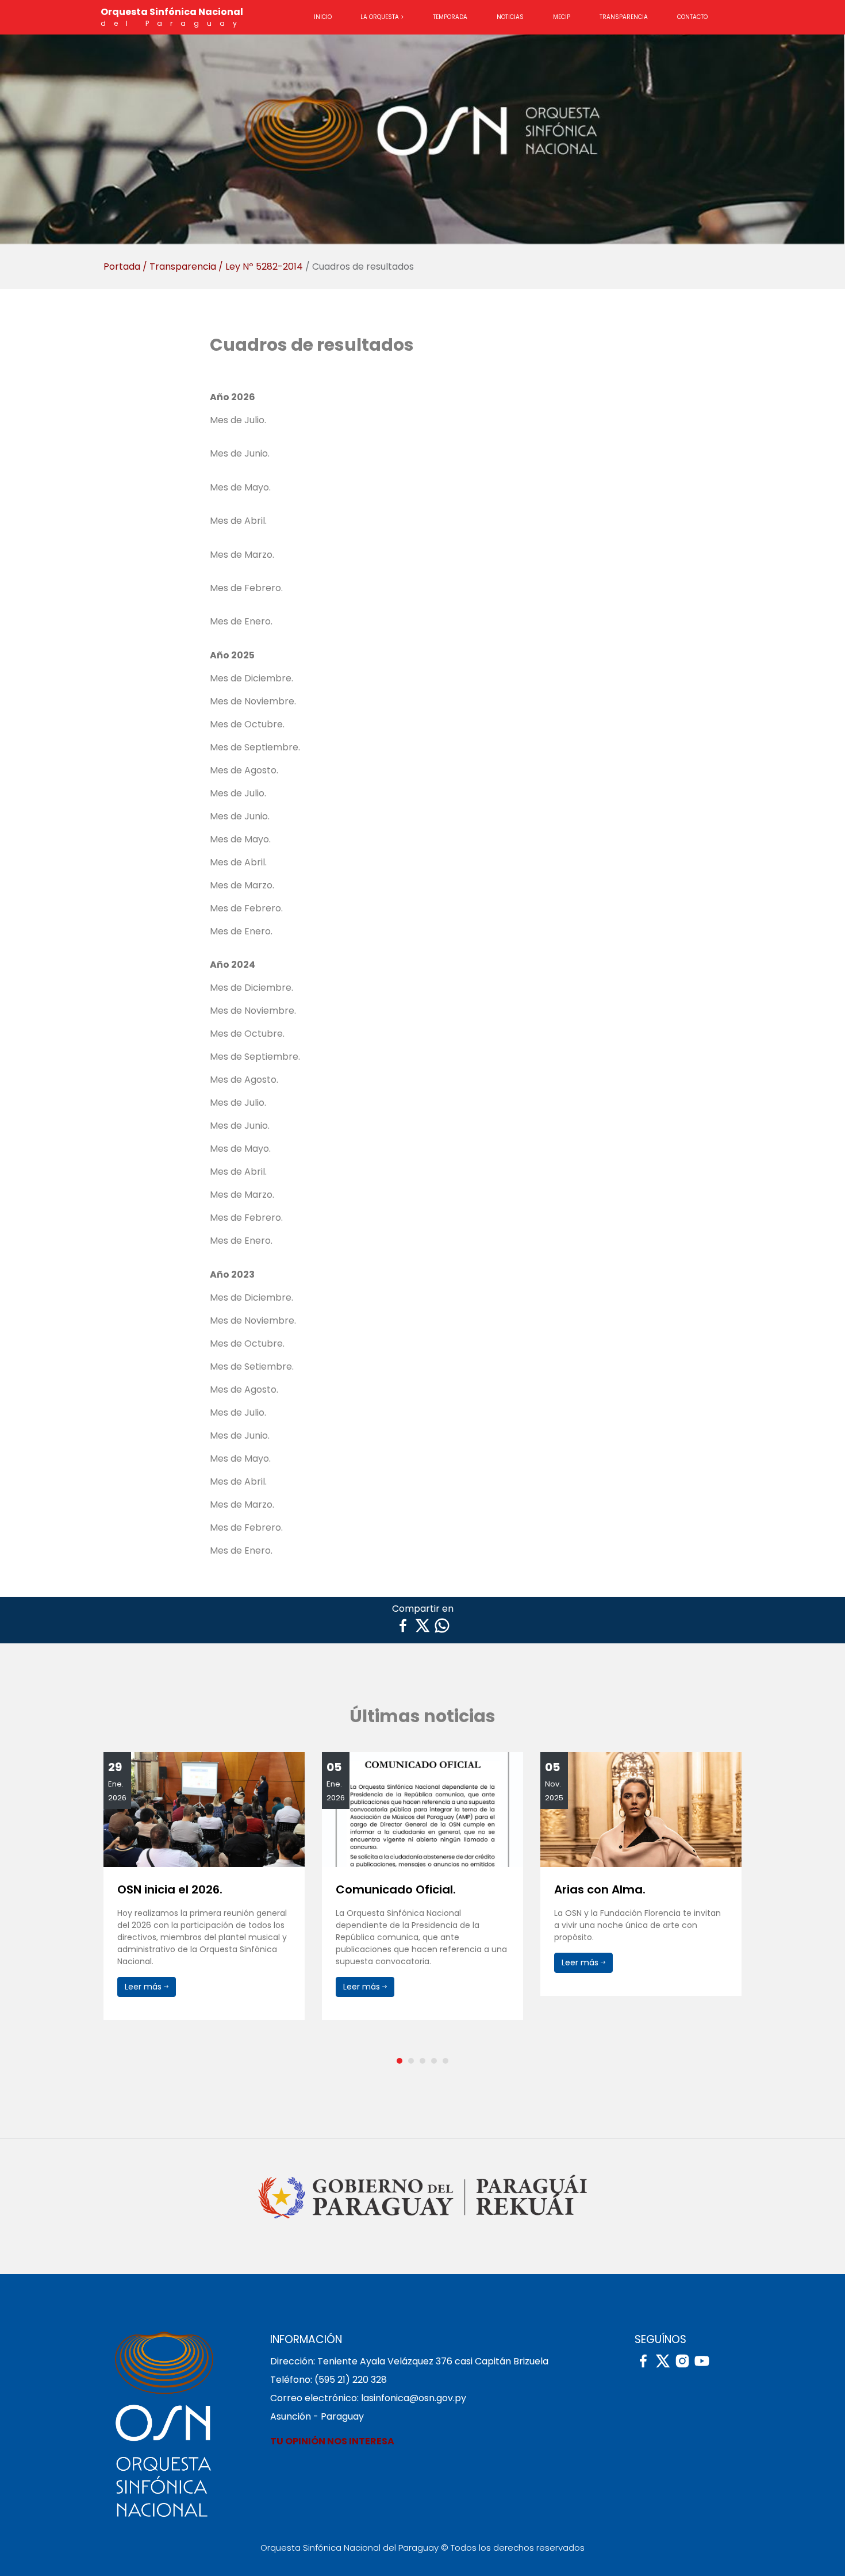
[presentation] (107, 1904)
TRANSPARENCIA (624, 17)
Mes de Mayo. (240, 487)
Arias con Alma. (381, 1889)
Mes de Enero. (241, 621)
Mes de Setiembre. (252, 1366)
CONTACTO (692, 17)
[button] (400, 2061)
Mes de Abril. (238, 521)
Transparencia (183, 267)
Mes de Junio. (240, 453)
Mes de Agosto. (244, 770)
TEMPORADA (450, 17)
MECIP (562, 17)
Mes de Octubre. (247, 724)
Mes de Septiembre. (255, 747)
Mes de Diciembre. (251, 678)
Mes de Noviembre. (253, 701)
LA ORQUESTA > (382, 17)
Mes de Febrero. (246, 588)
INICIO (323, 17)
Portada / (125, 267)
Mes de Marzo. (242, 555)
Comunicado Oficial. (177, 1889)
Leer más (144, 1987)
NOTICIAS (510, 17)
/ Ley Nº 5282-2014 (261, 267)
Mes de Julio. (238, 420)
